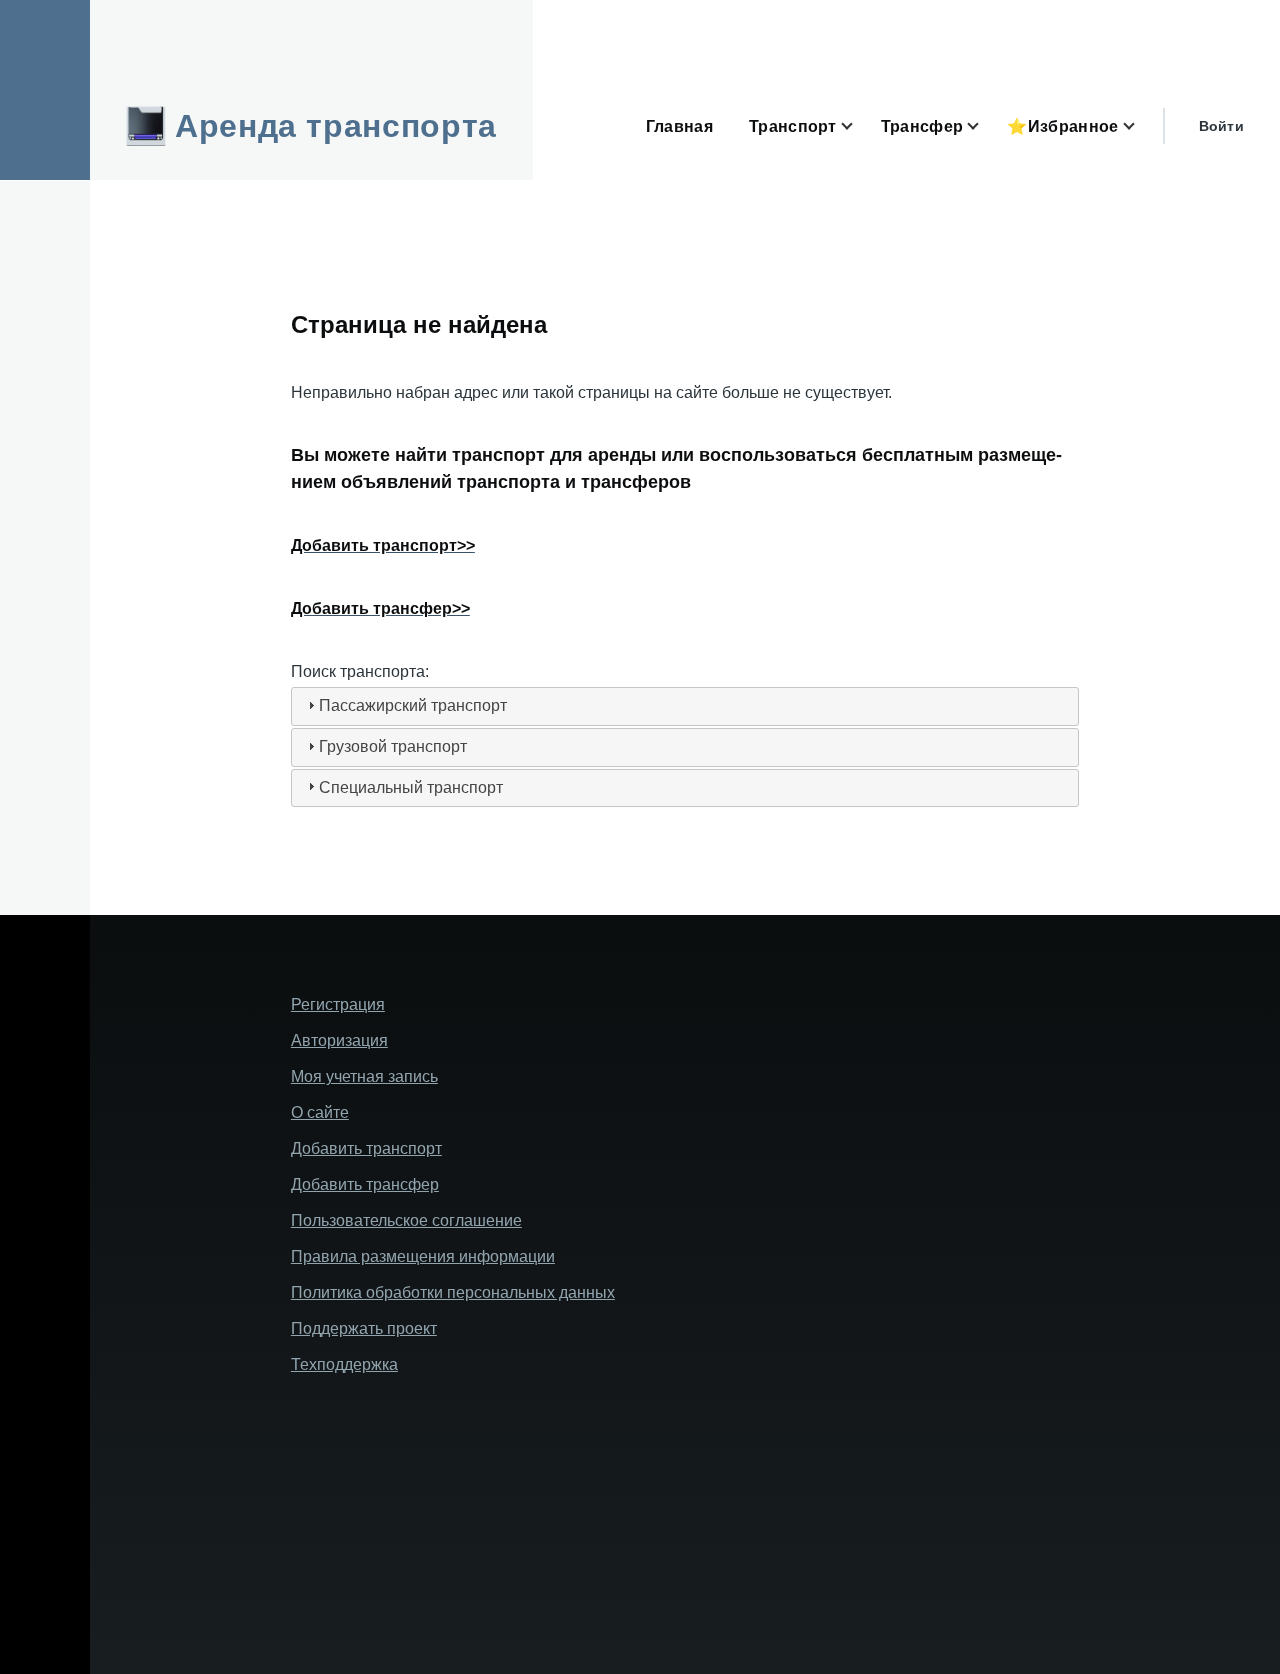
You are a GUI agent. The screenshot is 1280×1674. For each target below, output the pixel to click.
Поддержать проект (364, 1328)
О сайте (320, 1112)
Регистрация (338, 1004)
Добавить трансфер (365, 1184)
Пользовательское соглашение (406, 1220)
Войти (1221, 126)
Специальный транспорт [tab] (411, 787)
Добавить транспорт (366, 1148)
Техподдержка (344, 1364)
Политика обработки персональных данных (453, 1292)
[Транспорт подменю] (859, 126)
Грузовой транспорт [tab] (393, 746)
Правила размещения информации (423, 1256)
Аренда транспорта (336, 126)
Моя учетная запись (364, 1076)
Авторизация (339, 1040)
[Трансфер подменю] (985, 126)
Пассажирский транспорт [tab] (413, 705)
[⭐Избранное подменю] (1141, 126)
